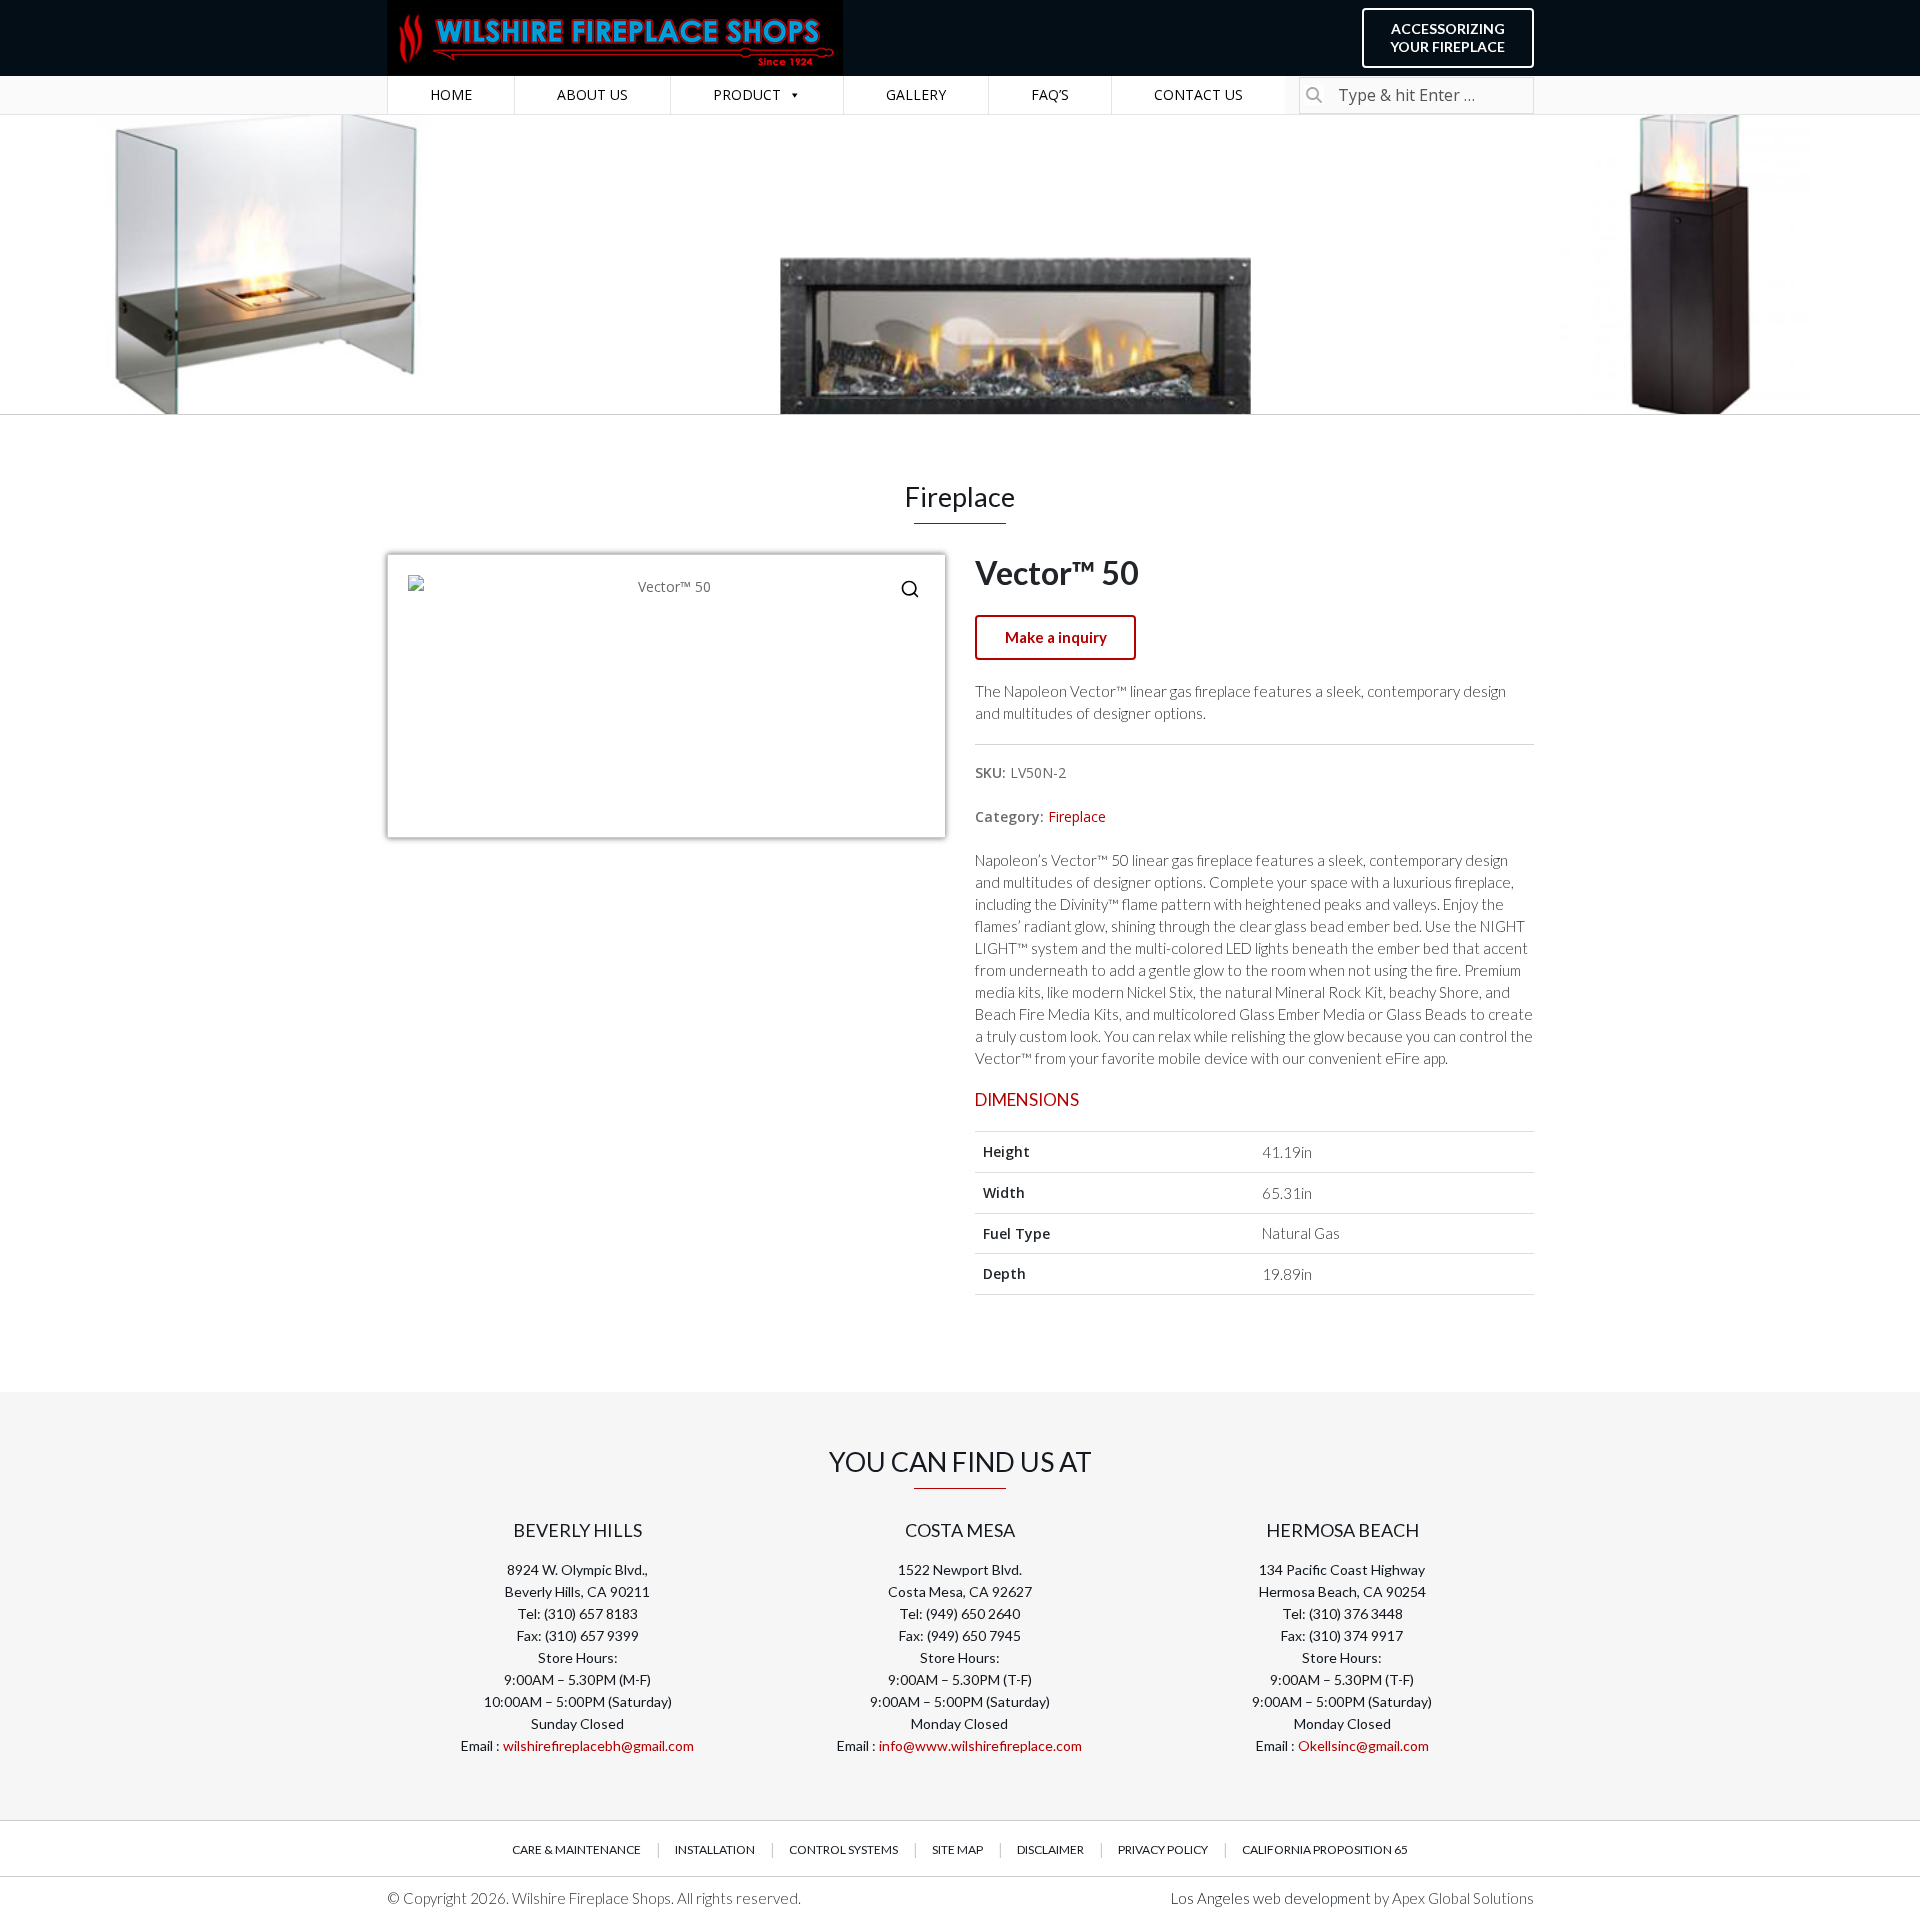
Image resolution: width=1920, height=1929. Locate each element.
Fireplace (1077, 816)
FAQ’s (1050, 94)
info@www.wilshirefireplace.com (980, 1745)
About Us (592, 94)
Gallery (916, 94)
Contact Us (1198, 94)
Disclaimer (1050, 1849)
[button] (910, 589)
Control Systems (843, 1849)
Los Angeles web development (1272, 1898)
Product (747, 94)
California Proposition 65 (1325, 1849)
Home (451, 94)
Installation (715, 1849)
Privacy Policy (1163, 1849)
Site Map (957, 1849)
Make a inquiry (1056, 637)
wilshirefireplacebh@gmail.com (598, 1745)
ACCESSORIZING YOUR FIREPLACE (1447, 37)
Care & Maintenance (576, 1849)
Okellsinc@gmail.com (1363, 1745)
